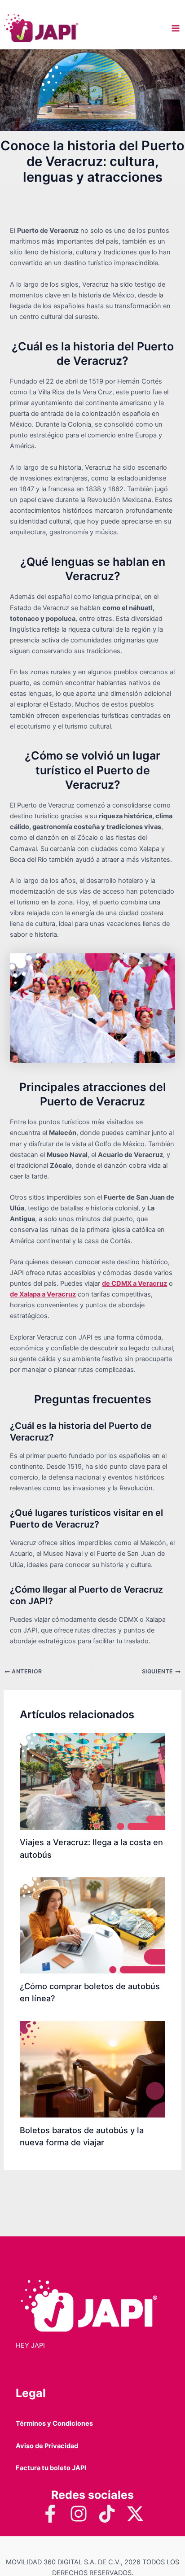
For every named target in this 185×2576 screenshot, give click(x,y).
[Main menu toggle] (176, 28)
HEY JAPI (30, 2345)
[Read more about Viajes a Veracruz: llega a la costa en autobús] (92, 1781)
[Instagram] (79, 2514)
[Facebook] (50, 2514)
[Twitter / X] (135, 2514)
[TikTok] (107, 2514)
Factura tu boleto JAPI (51, 2468)
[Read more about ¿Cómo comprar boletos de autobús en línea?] (92, 1925)
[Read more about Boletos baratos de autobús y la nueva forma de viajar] (92, 2069)
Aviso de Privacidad (47, 2446)
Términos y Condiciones (54, 2423)
